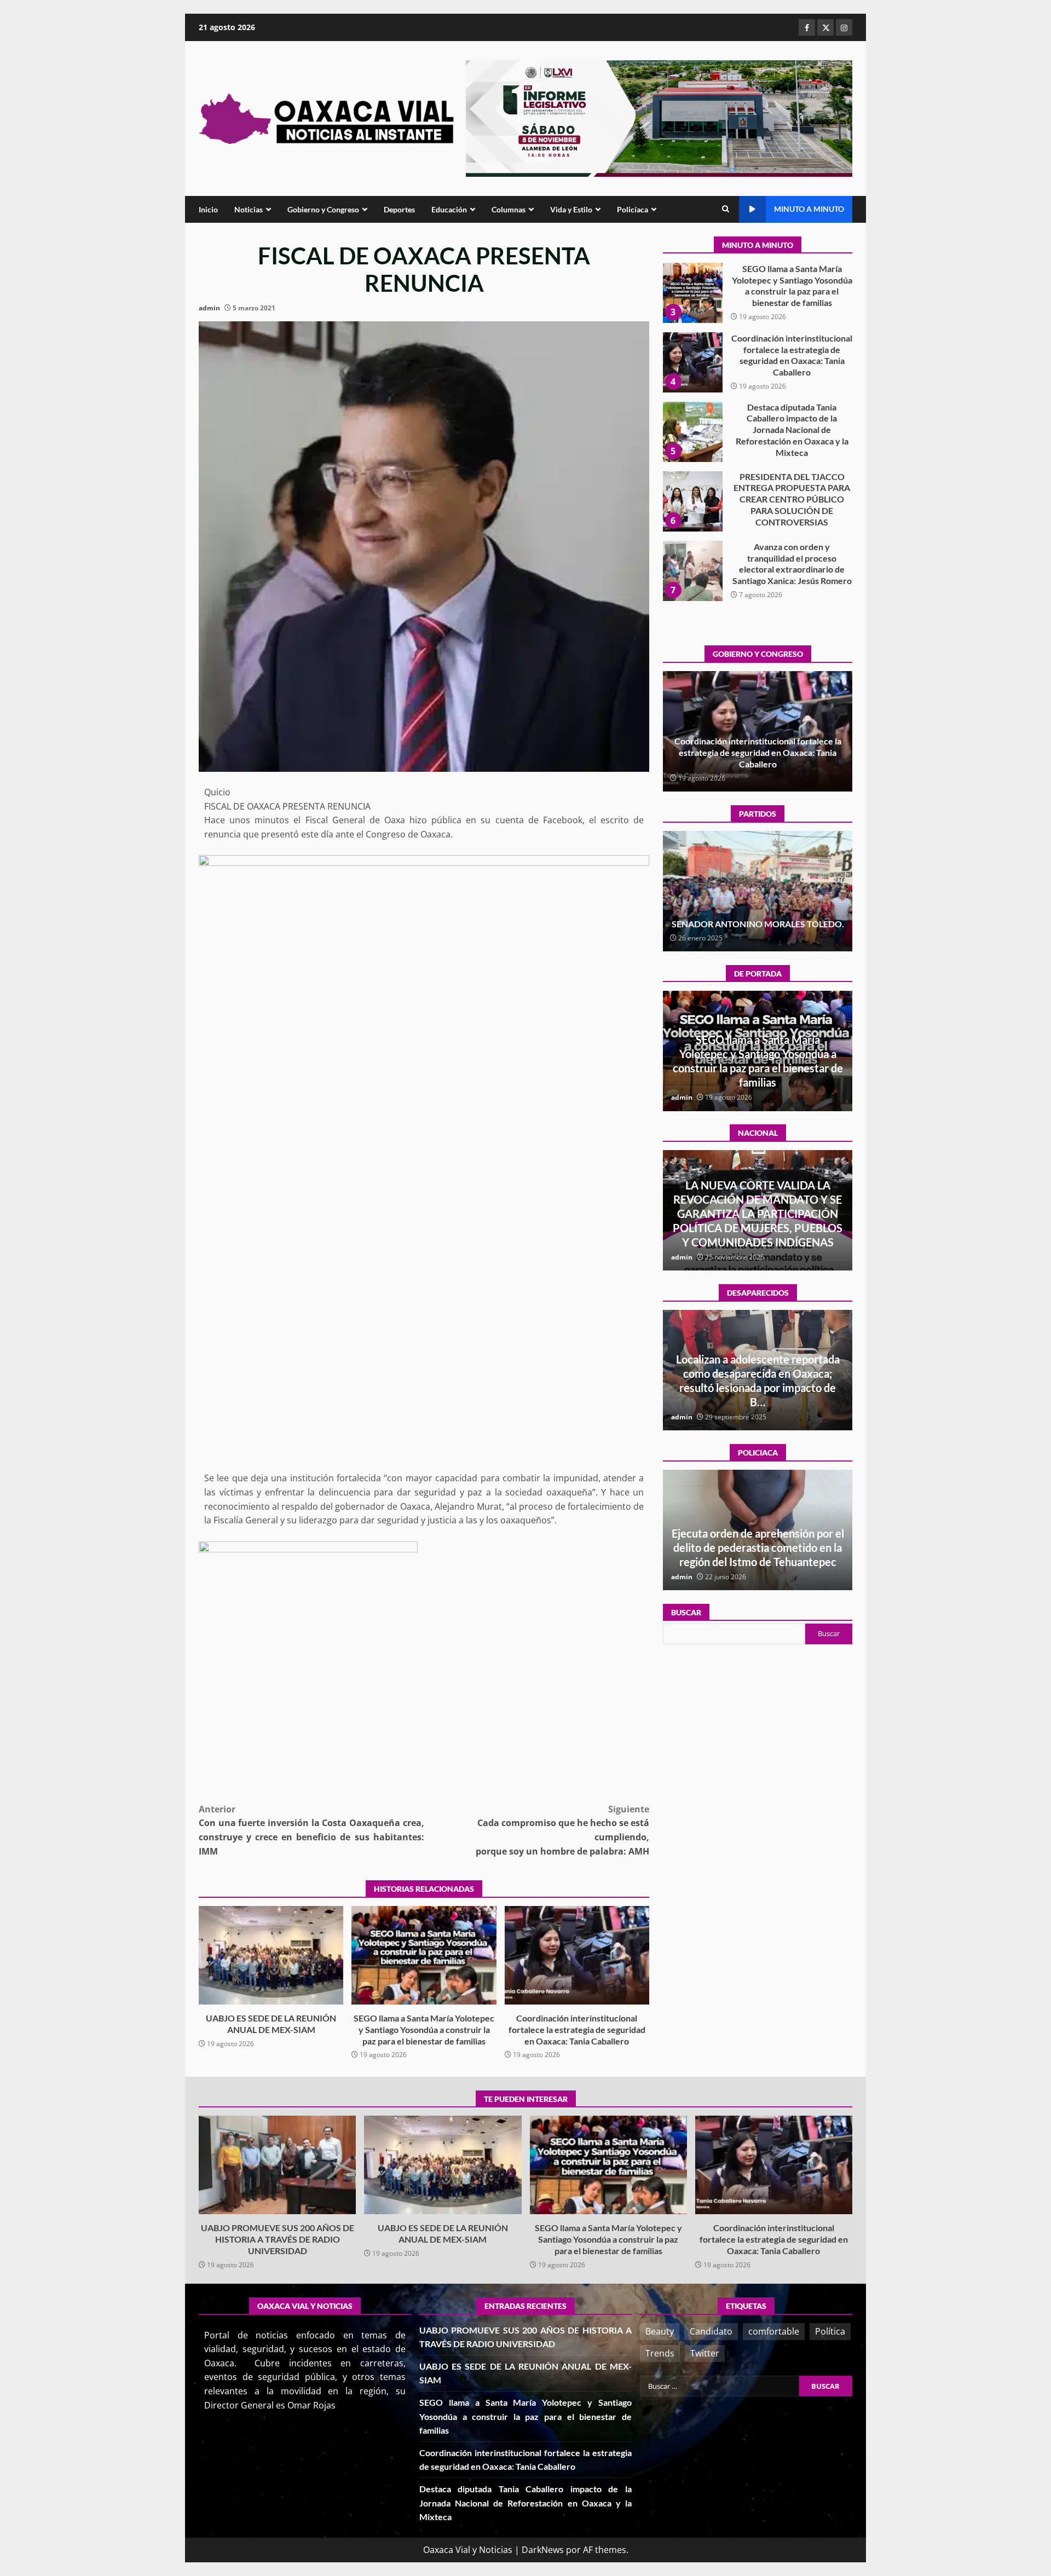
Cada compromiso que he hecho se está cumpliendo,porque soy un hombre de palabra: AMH (562, 1830)
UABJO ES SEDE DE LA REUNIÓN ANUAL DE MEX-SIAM (271, 1955)
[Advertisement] (659, 118)
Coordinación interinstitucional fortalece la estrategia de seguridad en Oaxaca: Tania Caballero (577, 1955)
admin (209, 308)
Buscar (686, 1612)
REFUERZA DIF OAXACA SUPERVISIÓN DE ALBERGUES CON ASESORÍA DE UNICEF (758, 1547)
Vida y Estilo (571, 209)
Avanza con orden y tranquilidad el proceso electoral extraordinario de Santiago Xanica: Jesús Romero (692, 501)
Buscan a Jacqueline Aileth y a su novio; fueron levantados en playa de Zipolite (758, 1388)
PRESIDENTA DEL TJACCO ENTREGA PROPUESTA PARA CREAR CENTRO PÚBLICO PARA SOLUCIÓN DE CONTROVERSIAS (692, 432)
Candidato (711, 2331)
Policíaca (633, 209)
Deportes (399, 209)
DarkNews (543, 2550)
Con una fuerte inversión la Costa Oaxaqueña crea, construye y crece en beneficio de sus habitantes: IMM (311, 1830)
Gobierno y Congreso (323, 209)
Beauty (660, 2331)
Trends (660, 2353)
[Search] (726, 209)
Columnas (509, 209)
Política (830, 2331)
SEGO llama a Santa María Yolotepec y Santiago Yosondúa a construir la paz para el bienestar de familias (424, 1955)
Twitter (705, 2353)
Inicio (208, 209)
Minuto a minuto (809, 209)
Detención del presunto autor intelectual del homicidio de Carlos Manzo (758, 1228)
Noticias (249, 209)
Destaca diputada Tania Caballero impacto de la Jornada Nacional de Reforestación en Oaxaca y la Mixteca (692, 362)
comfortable (774, 2331)
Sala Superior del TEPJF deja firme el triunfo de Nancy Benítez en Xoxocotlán (758, 918)
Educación (449, 209)
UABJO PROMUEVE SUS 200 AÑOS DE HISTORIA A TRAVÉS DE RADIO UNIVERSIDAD (692, 571)
